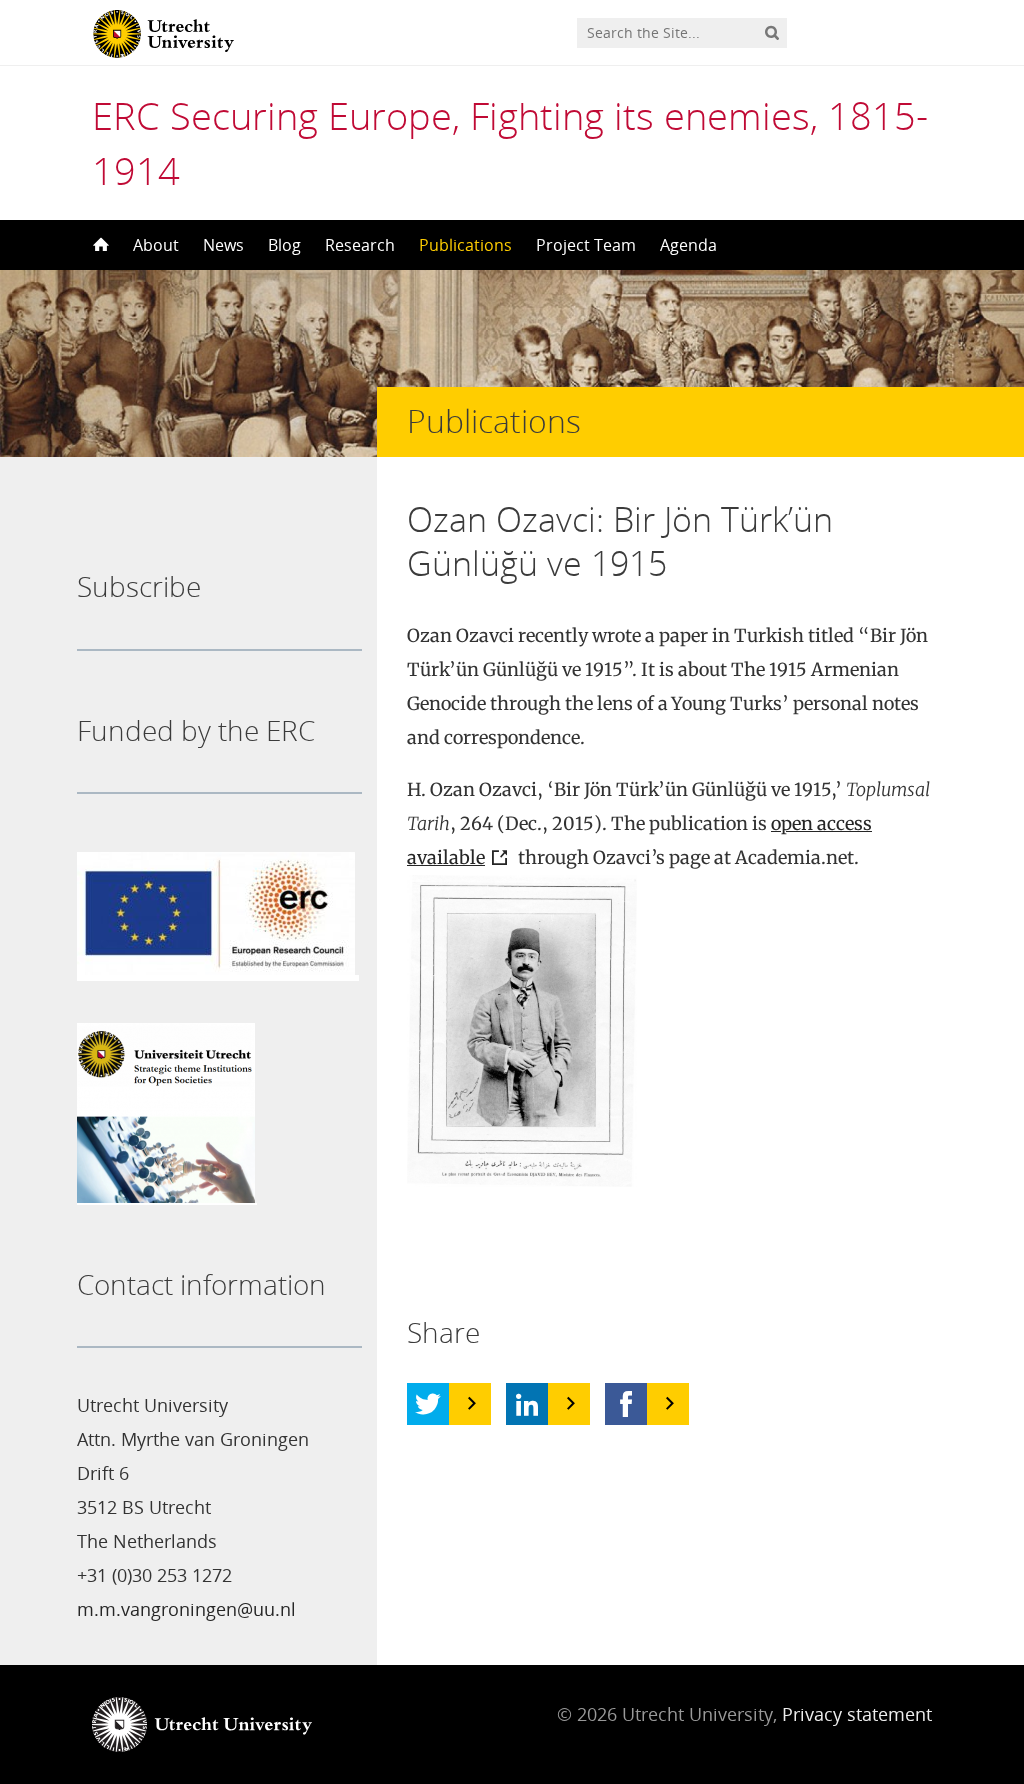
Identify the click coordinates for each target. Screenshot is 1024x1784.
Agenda (688, 245)
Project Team (586, 245)
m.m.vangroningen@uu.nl (186, 1609)
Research (360, 245)
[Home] (99, 245)
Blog (284, 245)
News (223, 245)
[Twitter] (428, 1404)
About (156, 245)
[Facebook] (626, 1404)
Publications (465, 245)
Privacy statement (857, 1714)
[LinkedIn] (527, 1404)
